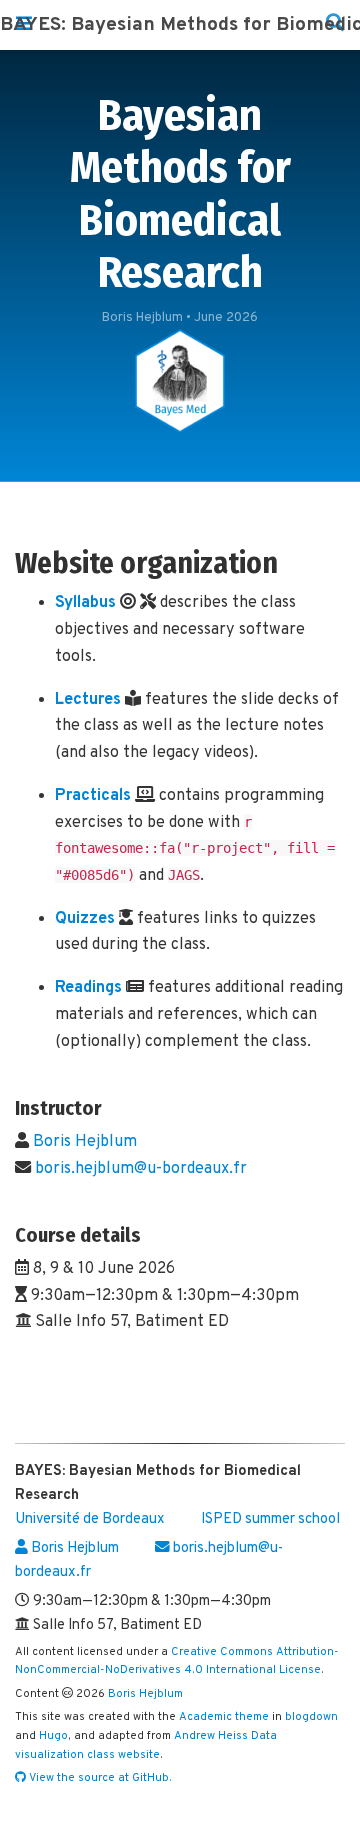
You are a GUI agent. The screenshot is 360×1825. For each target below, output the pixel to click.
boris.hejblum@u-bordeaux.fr (141, 1169)
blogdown (311, 1717)
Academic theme (224, 1717)
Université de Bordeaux (90, 1519)
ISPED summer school (270, 1519)
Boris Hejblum (85, 1142)
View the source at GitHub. (99, 1778)
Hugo (53, 1736)
